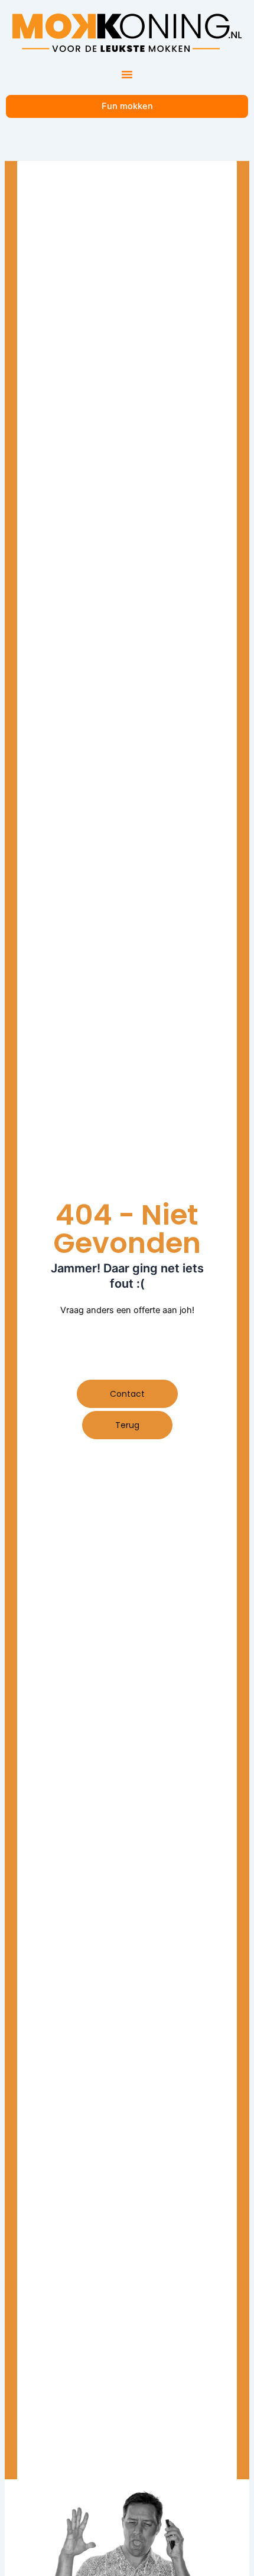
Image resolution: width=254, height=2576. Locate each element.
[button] (127, 74)
